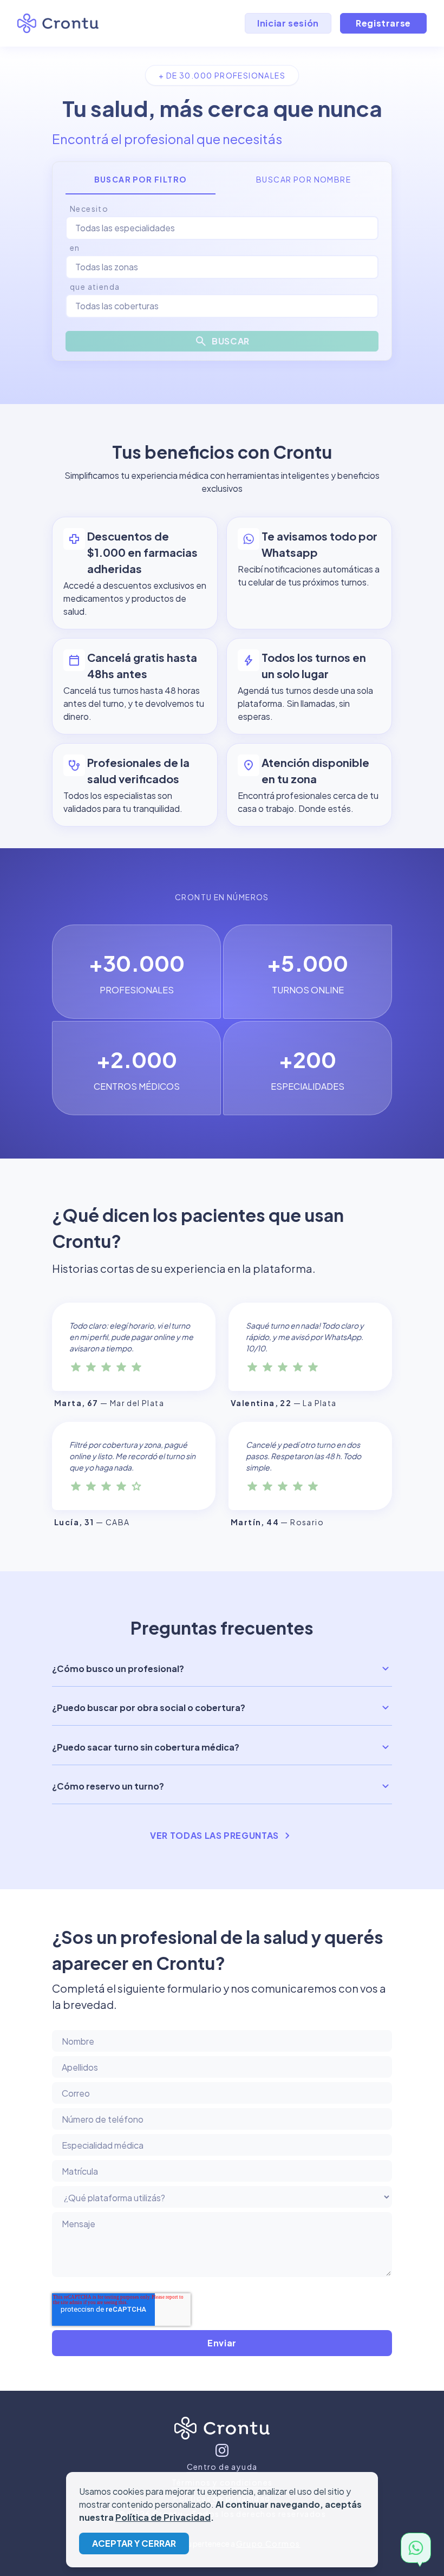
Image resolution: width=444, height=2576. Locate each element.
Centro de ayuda (222, 2467)
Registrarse (383, 23)
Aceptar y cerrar (134, 2543)
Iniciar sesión (288, 23)
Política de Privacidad (163, 2517)
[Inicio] (222, 2430)
